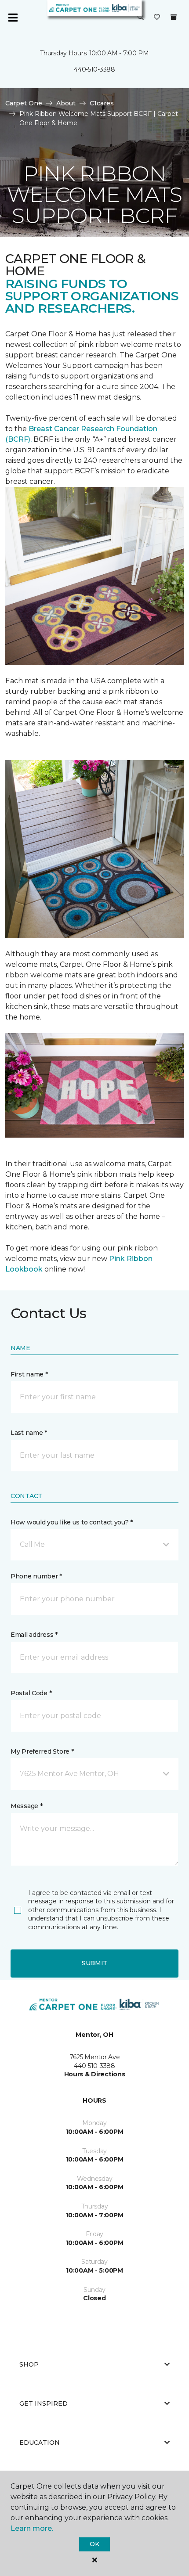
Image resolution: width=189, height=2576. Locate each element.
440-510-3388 (94, 69)
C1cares (102, 103)
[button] (141, 18)
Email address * (34, 1635)
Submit (94, 1963)
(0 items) (174, 17)
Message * (26, 1806)
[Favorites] (157, 18)
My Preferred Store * (42, 1751)
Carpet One (24, 103)
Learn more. (32, 2528)
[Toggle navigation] (13, 18)
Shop (29, 2364)
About (66, 103)
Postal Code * (31, 1693)
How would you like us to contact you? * (72, 1522)
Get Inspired (44, 2403)
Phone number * (36, 1576)
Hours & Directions (95, 2074)
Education (40, 2443)
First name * (29, 1374)
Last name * (29, 1433)
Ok (94, 2544)
